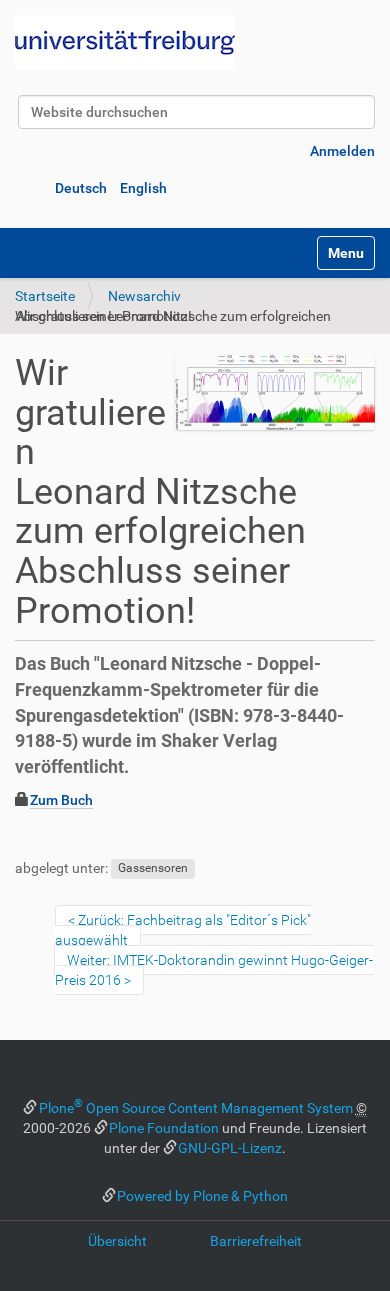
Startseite (45, 296)
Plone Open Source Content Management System (196, 1108)
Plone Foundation (164, 1128)
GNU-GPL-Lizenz (230, 1148)
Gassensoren (153, 869)
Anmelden (342, 151)
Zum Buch (61, 800)
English (143, 188)
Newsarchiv (144, 296)
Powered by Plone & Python (202, 1196)
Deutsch (81, 188)
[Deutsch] (125, 42)
